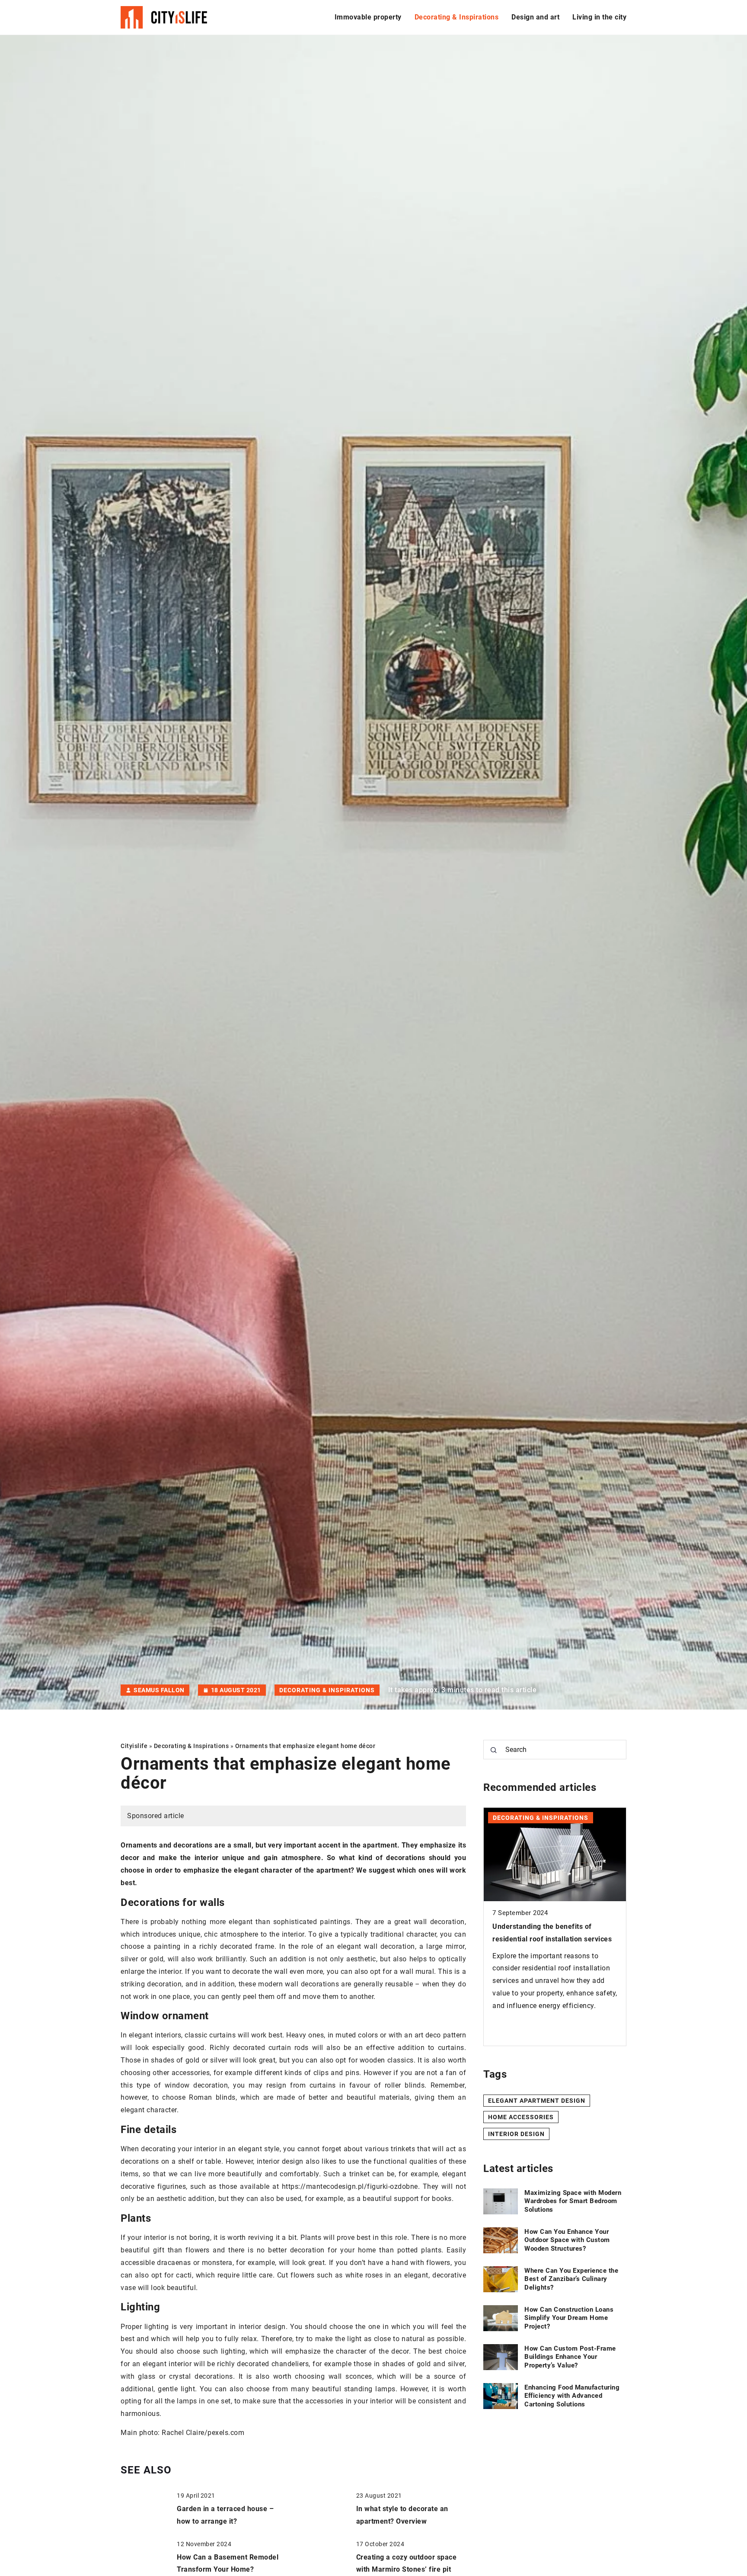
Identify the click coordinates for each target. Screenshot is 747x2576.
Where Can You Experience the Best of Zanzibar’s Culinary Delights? (571, 2279)
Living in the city (599, 17)
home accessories (521, 2117)
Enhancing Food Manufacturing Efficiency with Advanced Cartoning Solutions (572, 2396)
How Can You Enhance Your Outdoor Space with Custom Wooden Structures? (567, 2240)
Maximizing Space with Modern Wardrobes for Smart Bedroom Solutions (573, 2201)
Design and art (535, 17)
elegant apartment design (537, 2100)
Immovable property (368, 17)
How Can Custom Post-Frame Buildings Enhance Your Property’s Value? (549, 1939)
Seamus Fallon (159, 1690)
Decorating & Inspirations (457, 17)
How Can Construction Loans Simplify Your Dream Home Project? (569, 2318)
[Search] (494, 1750)
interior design (516, 2134)
